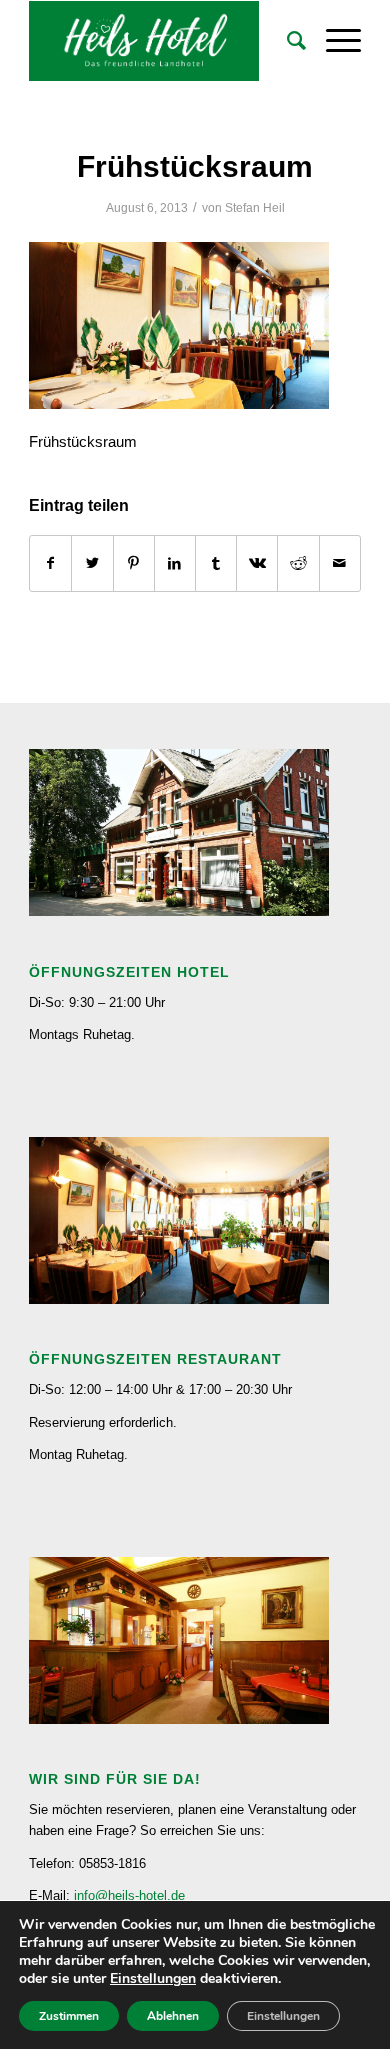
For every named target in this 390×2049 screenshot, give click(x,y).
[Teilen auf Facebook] (50, 563)
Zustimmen (69, 2016)
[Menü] (333, 41)
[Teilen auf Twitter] (92, 563)
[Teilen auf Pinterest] (134, 563)
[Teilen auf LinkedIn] (175, 563)
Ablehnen (173, 2016)
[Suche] (286, 41)
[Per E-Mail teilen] (340, 563)
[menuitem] (286, 41)
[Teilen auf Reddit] (298, 563)
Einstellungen (153, 1979)
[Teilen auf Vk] (257, 563)
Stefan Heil (255, 208)
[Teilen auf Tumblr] (216, 563)
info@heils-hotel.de (129, 1895)
